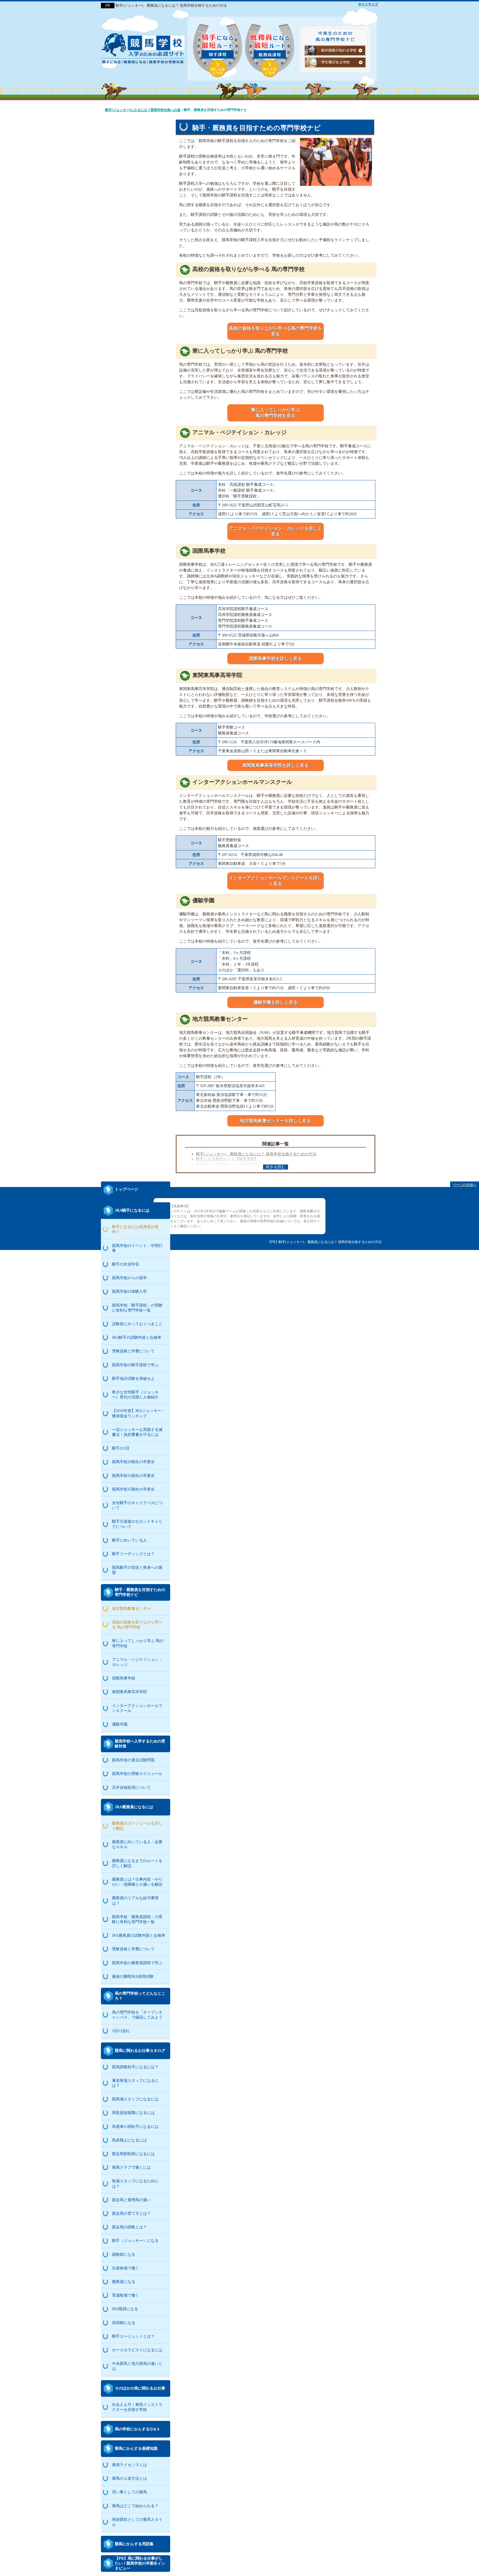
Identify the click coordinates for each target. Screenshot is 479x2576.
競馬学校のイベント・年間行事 (137, 1248)
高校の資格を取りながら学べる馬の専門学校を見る (276, 331)
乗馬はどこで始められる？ (135, 2506)
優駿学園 (120, 1724)
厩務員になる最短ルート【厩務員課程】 (231, 1164)
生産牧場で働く (126, 2268)
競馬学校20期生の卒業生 (133, 1462)
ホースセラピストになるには (137, 2350)
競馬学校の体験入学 (129, 1291)
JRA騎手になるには (132, 1210)
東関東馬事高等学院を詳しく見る (276, 765)
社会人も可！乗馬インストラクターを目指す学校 (137, 2407)
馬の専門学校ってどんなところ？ (140, 1996)
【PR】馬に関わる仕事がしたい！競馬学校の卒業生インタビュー (140, 2563)
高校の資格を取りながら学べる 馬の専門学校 (137, 1625)
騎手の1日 (121, 1448)
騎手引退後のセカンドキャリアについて (137, 1524)
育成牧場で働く (126, 2295)
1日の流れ (121, 2031)
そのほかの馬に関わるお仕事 (140, 2388)
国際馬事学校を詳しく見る (276, 659)
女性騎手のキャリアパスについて (137, 1505)
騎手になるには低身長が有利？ (135, 1229)
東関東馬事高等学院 (129, 1692)
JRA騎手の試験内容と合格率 (137, 1338)
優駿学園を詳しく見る (276, 1002)
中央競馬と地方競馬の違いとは (137, 2366)
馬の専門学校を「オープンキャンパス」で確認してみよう (137, 2015)
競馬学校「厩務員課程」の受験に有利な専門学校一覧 (137, 1919)
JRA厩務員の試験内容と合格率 (139, 1935)
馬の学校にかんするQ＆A (137, 2429)
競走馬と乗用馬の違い (131, 2200)
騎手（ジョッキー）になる (135, 2241)
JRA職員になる (125, 2309)
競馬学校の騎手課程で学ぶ (135, 1365)
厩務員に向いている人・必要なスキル (137, 1844)
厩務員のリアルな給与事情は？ (135, 1901)
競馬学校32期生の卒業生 (133, 1476)
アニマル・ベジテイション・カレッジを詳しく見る (276, 531)
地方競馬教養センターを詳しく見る (276, 1121)
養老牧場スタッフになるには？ (135, 2083)
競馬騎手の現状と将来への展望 (137, 1570)
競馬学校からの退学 (129, 1278)
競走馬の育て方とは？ (131, 2213)
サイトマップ (368, 4)
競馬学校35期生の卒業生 (133, 1489)
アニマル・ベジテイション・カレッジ (137, 1662)
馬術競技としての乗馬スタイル (137, 2522)
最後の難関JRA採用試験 (133, 1977)
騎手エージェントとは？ (133, 2336)
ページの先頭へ (465, 1185)
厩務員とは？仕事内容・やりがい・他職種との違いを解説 (137, 1882)
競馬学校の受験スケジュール (137, 1774)
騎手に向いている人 (129, 1540)
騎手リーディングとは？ (133, 1554)
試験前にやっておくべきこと (137, 1324)
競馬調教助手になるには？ (135, 2067)
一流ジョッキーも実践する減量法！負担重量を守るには (137, 1432)
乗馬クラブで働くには (131, 2167)
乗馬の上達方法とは (129, 2478)
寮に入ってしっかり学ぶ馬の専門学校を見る (276, 413)
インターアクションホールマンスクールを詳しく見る (276, 881)
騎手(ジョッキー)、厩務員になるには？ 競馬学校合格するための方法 (256, 1154)
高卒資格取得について (131, 1788)
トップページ (126, 1189)
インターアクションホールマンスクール (137, 1708)
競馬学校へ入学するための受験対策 (140, 1744)
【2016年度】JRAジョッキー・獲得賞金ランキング (139, 1413)
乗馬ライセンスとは (129, 2465)
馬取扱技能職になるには (133, 2113)
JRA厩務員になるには (134, 1807)
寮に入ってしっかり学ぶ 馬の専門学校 (138, 1643)
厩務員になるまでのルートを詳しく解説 (137, 1863)
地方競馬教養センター (131, 1609)
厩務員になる (124, 2282)
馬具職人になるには (129, 2140)
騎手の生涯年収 (126, 1264)
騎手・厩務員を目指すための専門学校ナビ (140, 1592)
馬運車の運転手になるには (135, 2127)
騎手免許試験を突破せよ (133, 1379)
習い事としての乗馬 (129, 2492)
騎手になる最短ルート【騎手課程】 (227, 1159)
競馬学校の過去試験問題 (133, 1760)
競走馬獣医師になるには (133, 2154)
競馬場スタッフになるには (135, 2099)
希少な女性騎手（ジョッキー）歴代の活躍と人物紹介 (135, 1395)
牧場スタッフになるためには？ (135, 2184)
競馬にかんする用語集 (134, 2544)
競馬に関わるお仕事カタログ (140, 2051)
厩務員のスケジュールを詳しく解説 (137, 1826)
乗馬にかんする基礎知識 (136, 2449)
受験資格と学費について (133, 1351)
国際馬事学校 (124, 1678)
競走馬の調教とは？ (129, 2227)
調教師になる (124, 2255)
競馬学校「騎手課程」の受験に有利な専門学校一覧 (137, 1308)
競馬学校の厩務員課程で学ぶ (137, 1963)
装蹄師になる (124, 2323)
